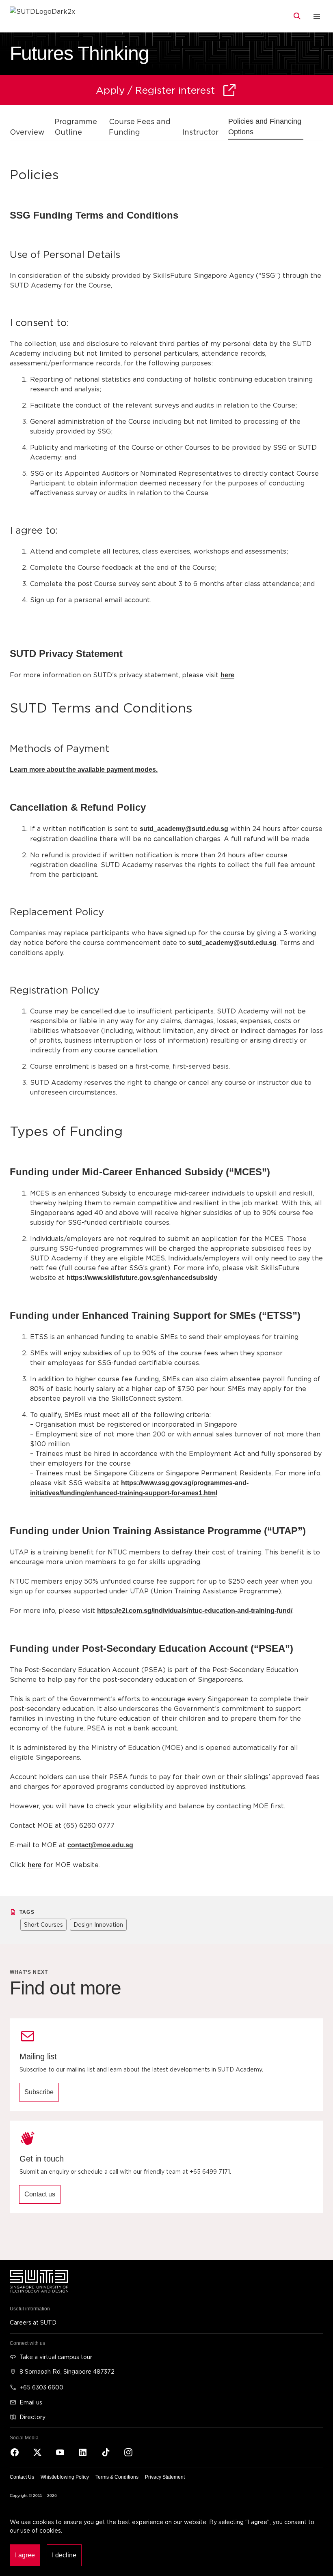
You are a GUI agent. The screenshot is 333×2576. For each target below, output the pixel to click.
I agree (25, 2555)
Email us (31, 2402)
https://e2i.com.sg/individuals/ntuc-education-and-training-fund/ (195, 1611)
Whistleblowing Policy (65, 2477)
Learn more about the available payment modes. (84, 770)
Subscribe (39, 2092)
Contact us (40, 2194)
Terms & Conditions (117, 2477)
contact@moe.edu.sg (100, 1845)
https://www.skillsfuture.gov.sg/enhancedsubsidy (142, 1278)
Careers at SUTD (33, 2322)
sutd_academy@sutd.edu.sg (184, 829)
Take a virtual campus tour (56, 2357)
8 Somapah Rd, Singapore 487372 (67, 2371)
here (227, 675)
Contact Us (22, 2477)
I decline (64, 2555)
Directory (32, 2417)
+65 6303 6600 (41, 2387)
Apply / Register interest (155, 90)
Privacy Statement (165, 2477)
